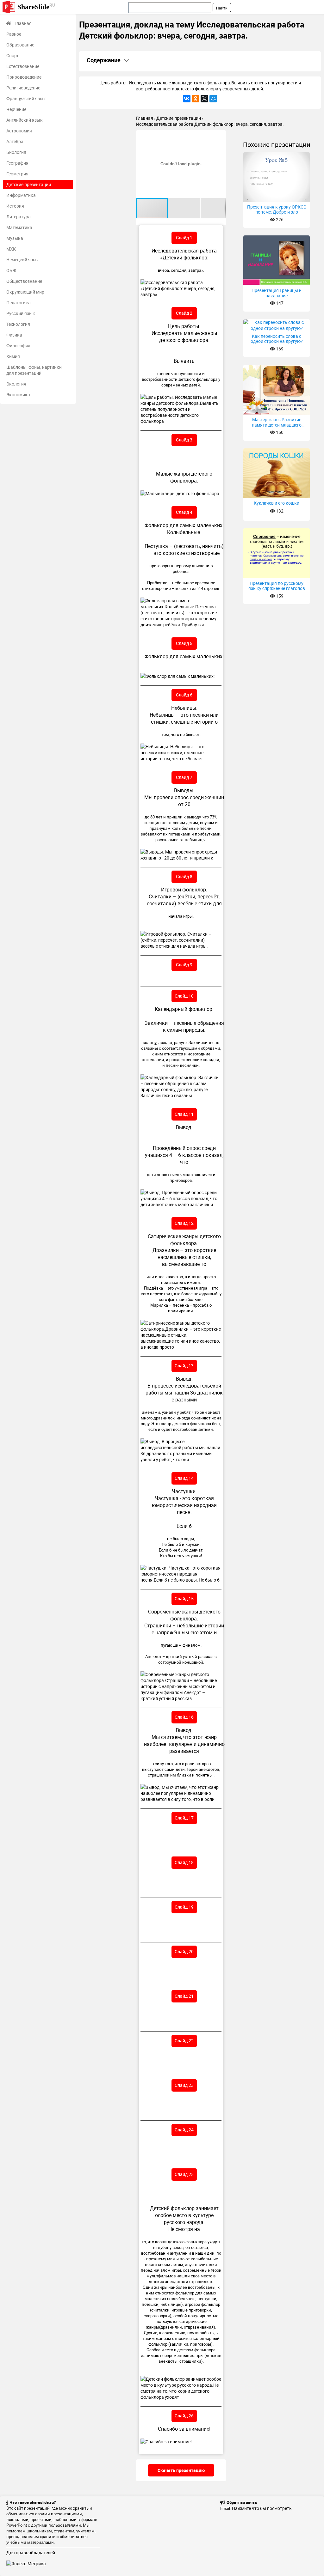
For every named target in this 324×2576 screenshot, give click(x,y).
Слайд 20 (184, 1951)
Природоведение (24, 77)
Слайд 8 (184, 876)
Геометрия (17, 174)
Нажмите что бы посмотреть (262, 2508)
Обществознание (24, 281)
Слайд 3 (184, 440)
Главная (23, 23)
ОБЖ (11, 270)
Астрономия (19, 131)
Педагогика (19, 303)
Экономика (18, 395)
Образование (20, 45)
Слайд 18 (184, 1862)
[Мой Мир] (213, 99)
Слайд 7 (184, 777)
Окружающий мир (25, 292)
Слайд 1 (184, 237)
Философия (18, 346)
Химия (13, 356)
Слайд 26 (184, 2416)
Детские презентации (29, 184)
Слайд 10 (184, 996)
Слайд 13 (184, 1366)
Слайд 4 (184, 512)
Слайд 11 (184, 1114)
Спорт (12, 55)
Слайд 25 (184, 2174)
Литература (19, 217)
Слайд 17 (184, 1818)
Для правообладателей (31, 2552)
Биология (16, 152)
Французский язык (26, 98)
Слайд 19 (184, 1907)
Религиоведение (23, 88)
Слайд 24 (184, 2130)
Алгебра (15, 141)
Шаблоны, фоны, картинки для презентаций (34, 370)
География (17, 163)
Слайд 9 (184, 965)
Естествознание (23, 66)
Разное (14, 34)
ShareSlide (36, 6)
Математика (19, 227)
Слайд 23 (184, 2085)
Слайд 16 (184, 1717)
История (15, 206)
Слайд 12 (184, 1223)
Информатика (21, 195)
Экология (16, 384)
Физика (14, 335)
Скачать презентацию (181, 2470)
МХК (11, 249)
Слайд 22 (184, 2041)
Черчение (16, 109)
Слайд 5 (184, 643)
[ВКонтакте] (187, 99)
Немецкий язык (23, 260)
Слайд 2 (184, 313)
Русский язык (21, 313)
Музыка (15, 238)
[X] (204, 99)
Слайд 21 (184, 1996)
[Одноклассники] (196, 99)
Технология (18, 324)
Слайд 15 (184, 1598)
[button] (220, 136)
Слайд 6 (184, 695)
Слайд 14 (184, 1478)
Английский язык (25, 120)
